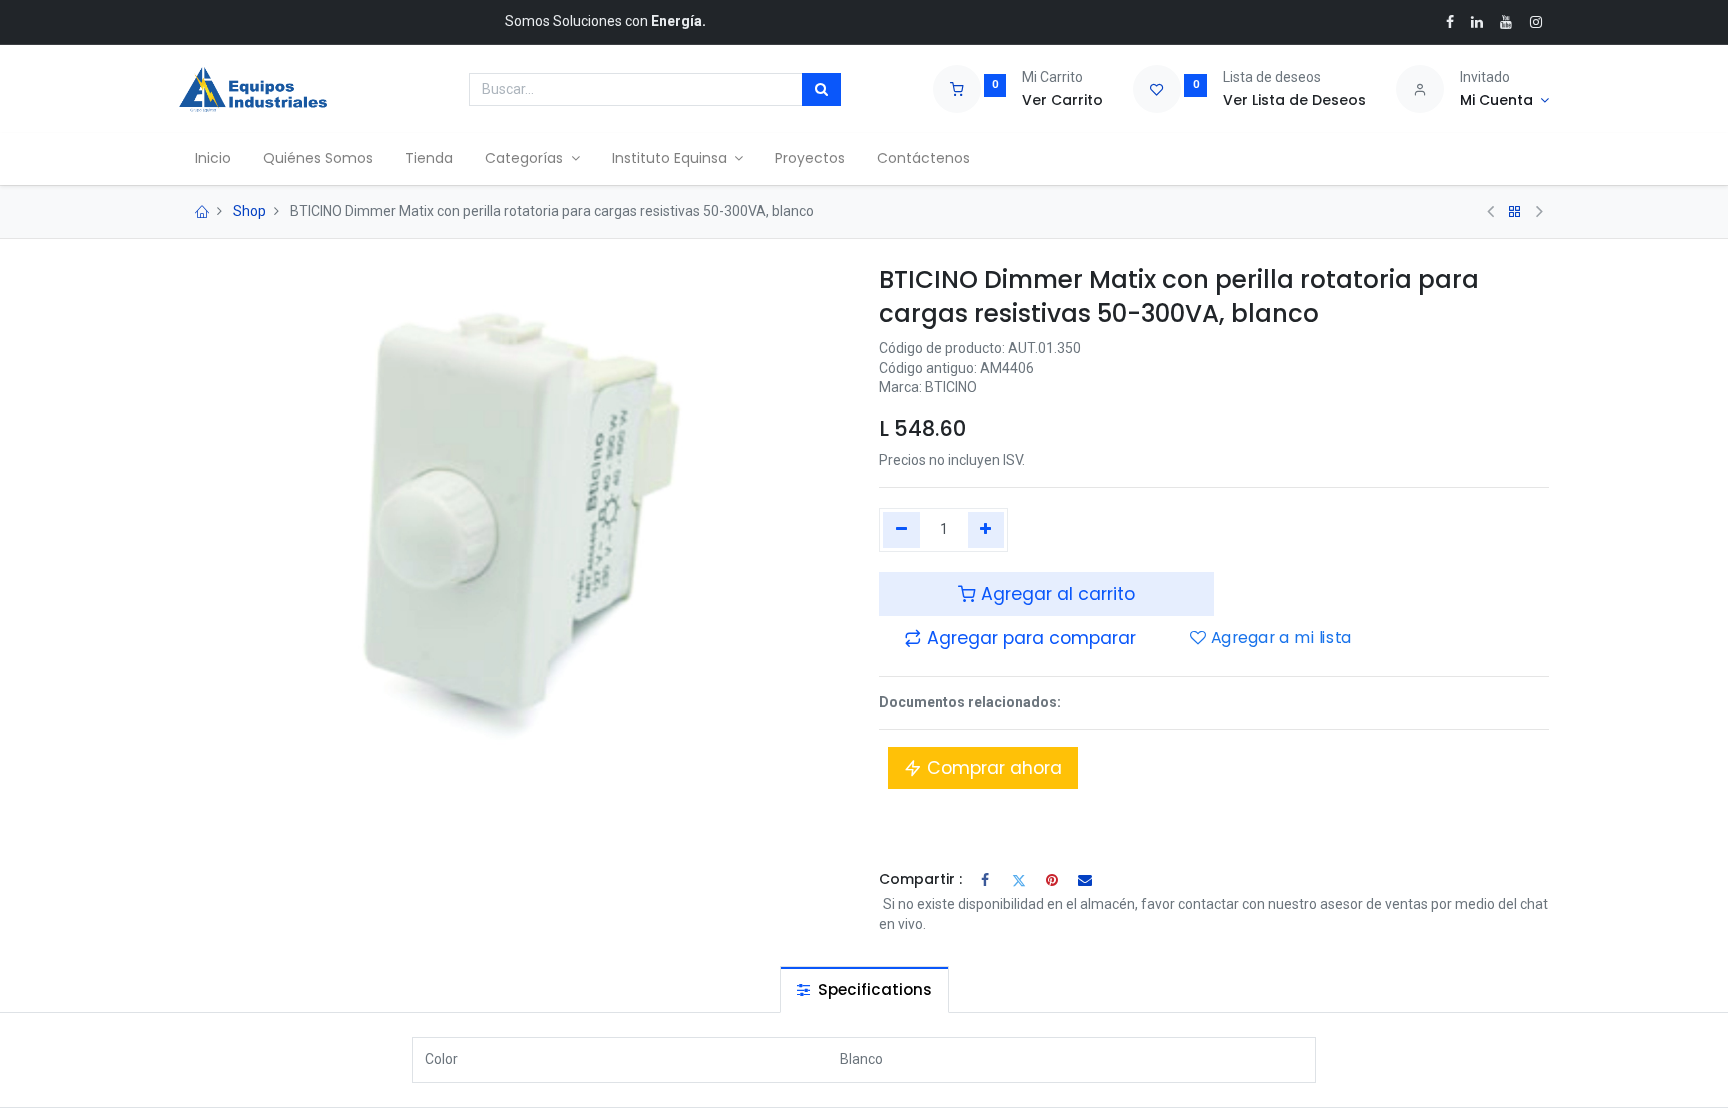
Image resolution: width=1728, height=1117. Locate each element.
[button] (1020, 638)
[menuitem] (213, 159)
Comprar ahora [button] (992, 768)
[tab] (864, 989)
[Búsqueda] (821, 90)
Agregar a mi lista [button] (1279, 638)
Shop (249, 211)
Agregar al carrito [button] (1055, 594)
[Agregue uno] (986, 530)
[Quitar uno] (901, 530)
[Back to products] (1515, 212)
